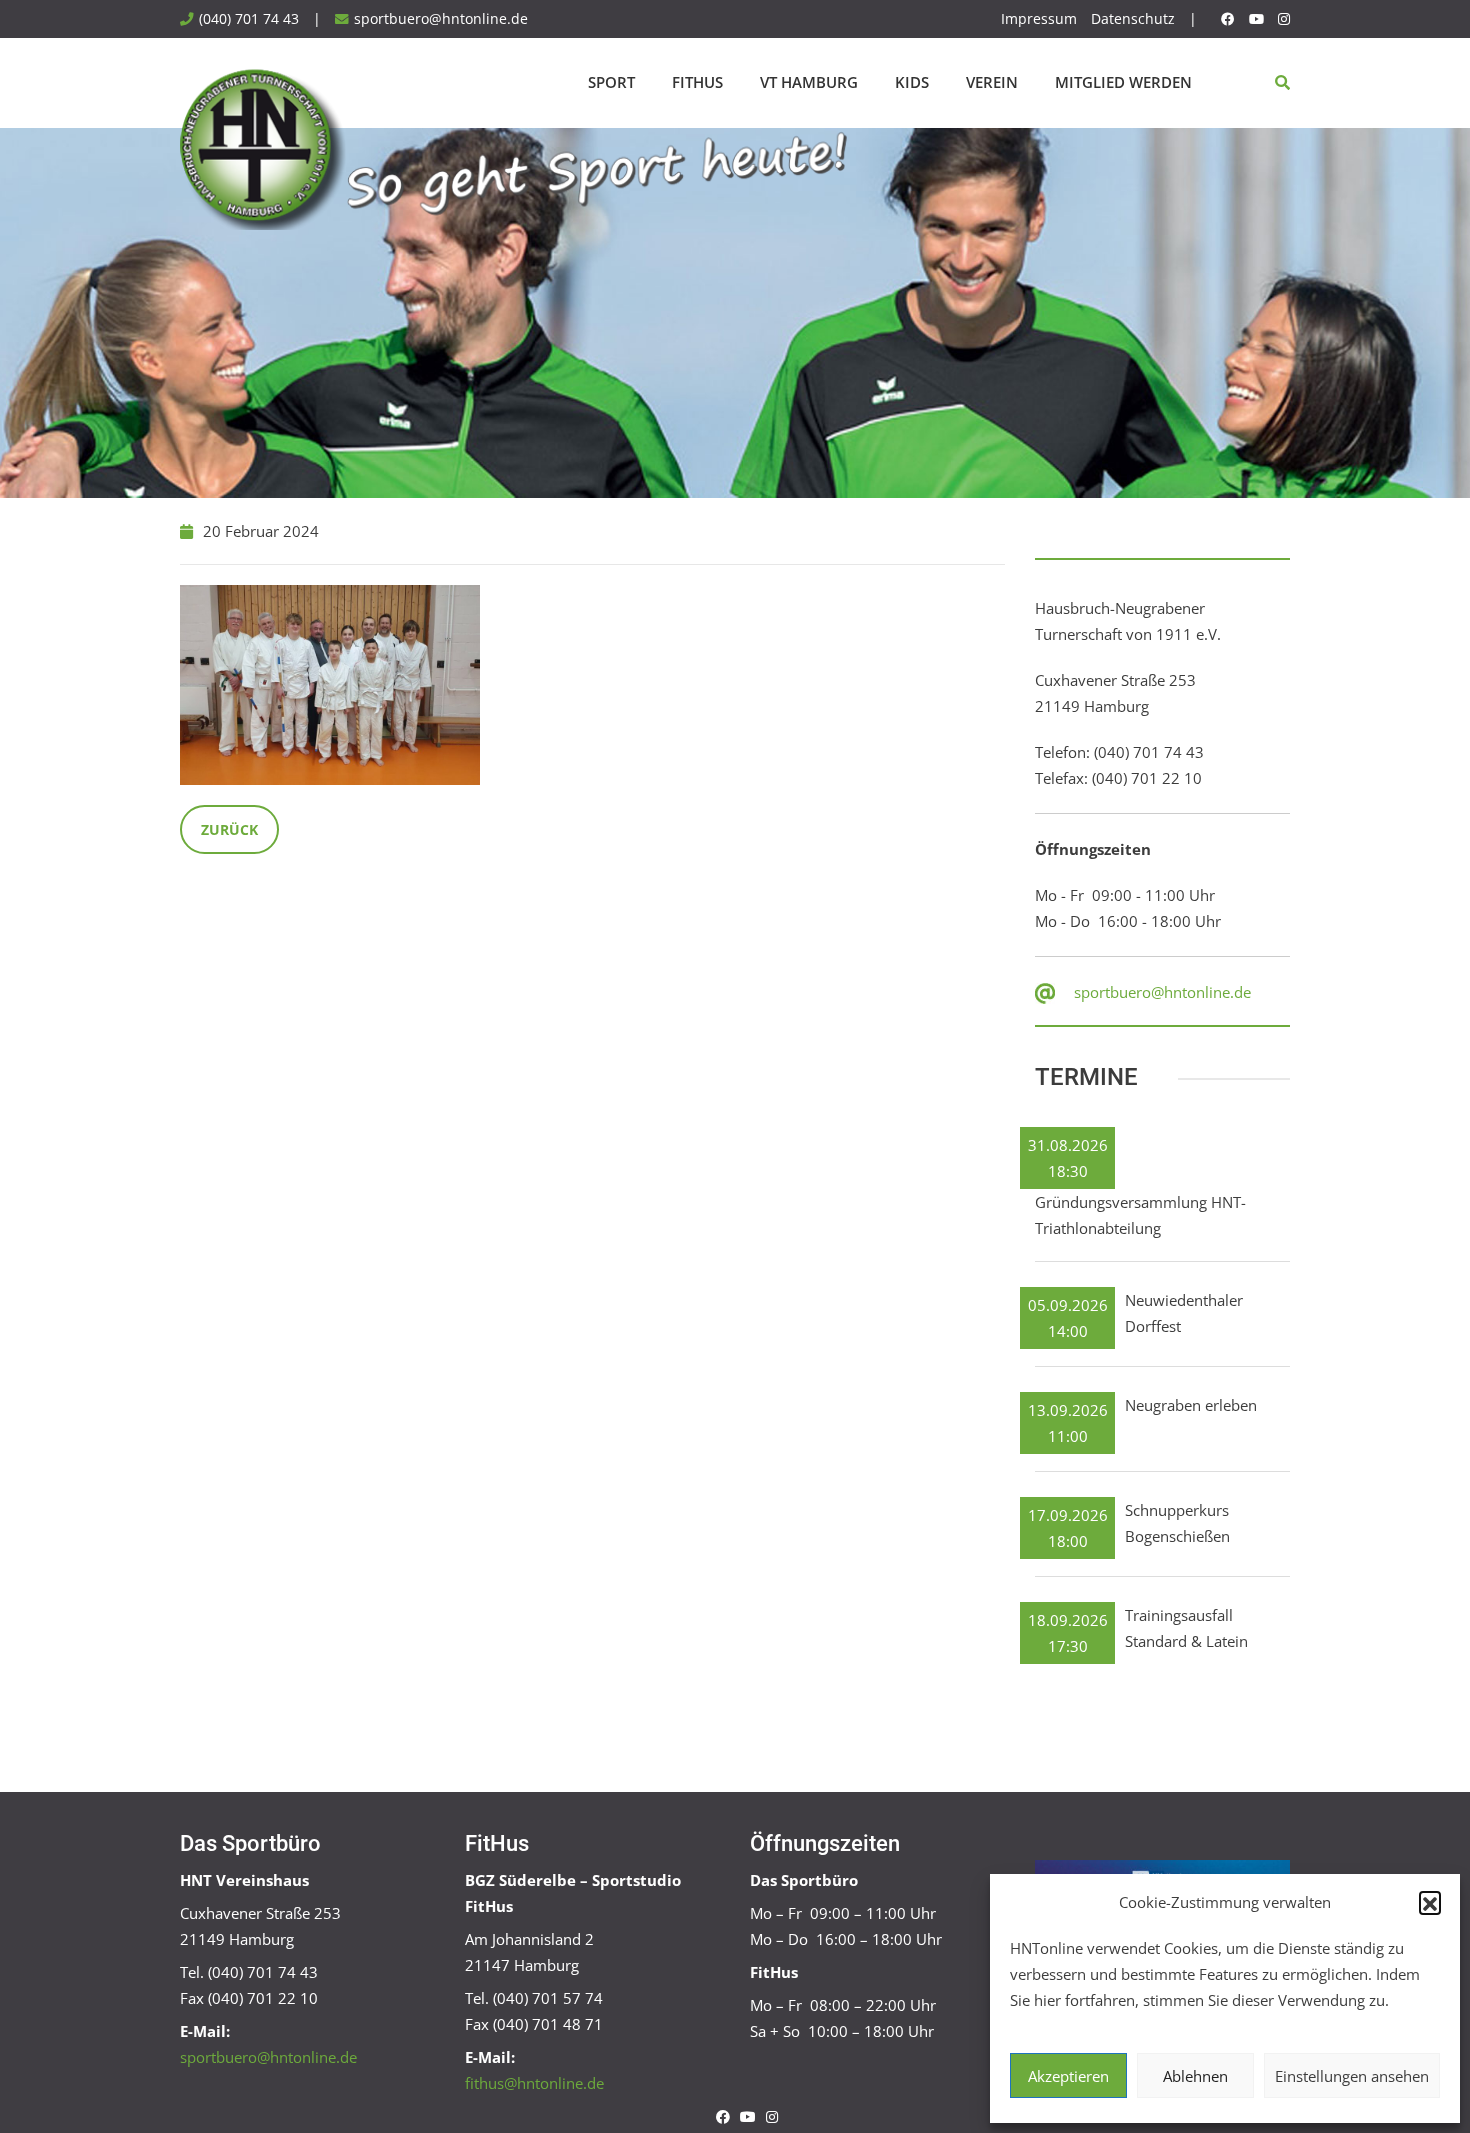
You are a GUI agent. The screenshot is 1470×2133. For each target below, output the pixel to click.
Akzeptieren (1068, 2076)
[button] (1430, 1902)
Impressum (1039, 19)
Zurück (229, 829)
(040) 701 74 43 (249, 19)
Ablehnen (1195, 2076)
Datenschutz (1133, 19)
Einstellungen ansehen (1352, 2076)
